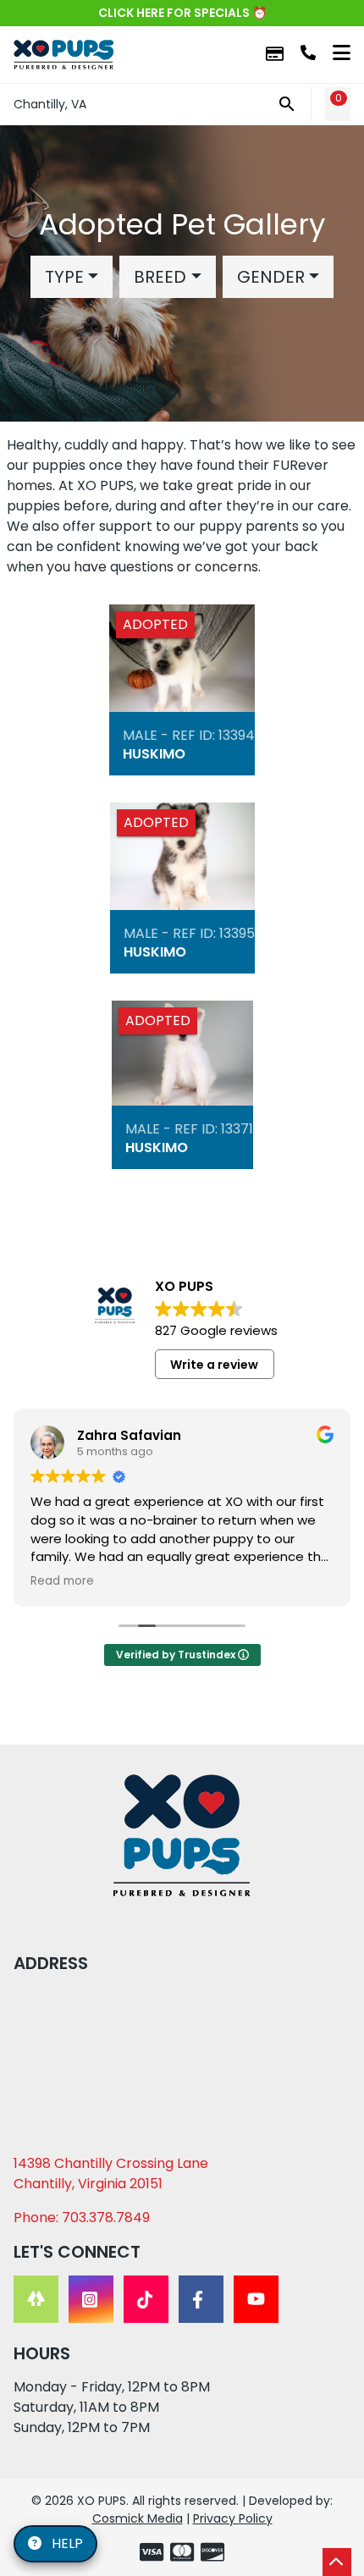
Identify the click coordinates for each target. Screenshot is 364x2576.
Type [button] (64, 277)
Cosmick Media (138, 2518)
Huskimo (154, 754)
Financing (275, 55)
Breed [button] (160, 277)
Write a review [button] (214, 1365)
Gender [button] (271, 277)
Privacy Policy (233, 2518)
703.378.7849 (308, 52)
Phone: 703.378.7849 (82, 2217)
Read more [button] (62, 1581)
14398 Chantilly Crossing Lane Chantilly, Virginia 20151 (111, 2173)
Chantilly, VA (50, 104)
